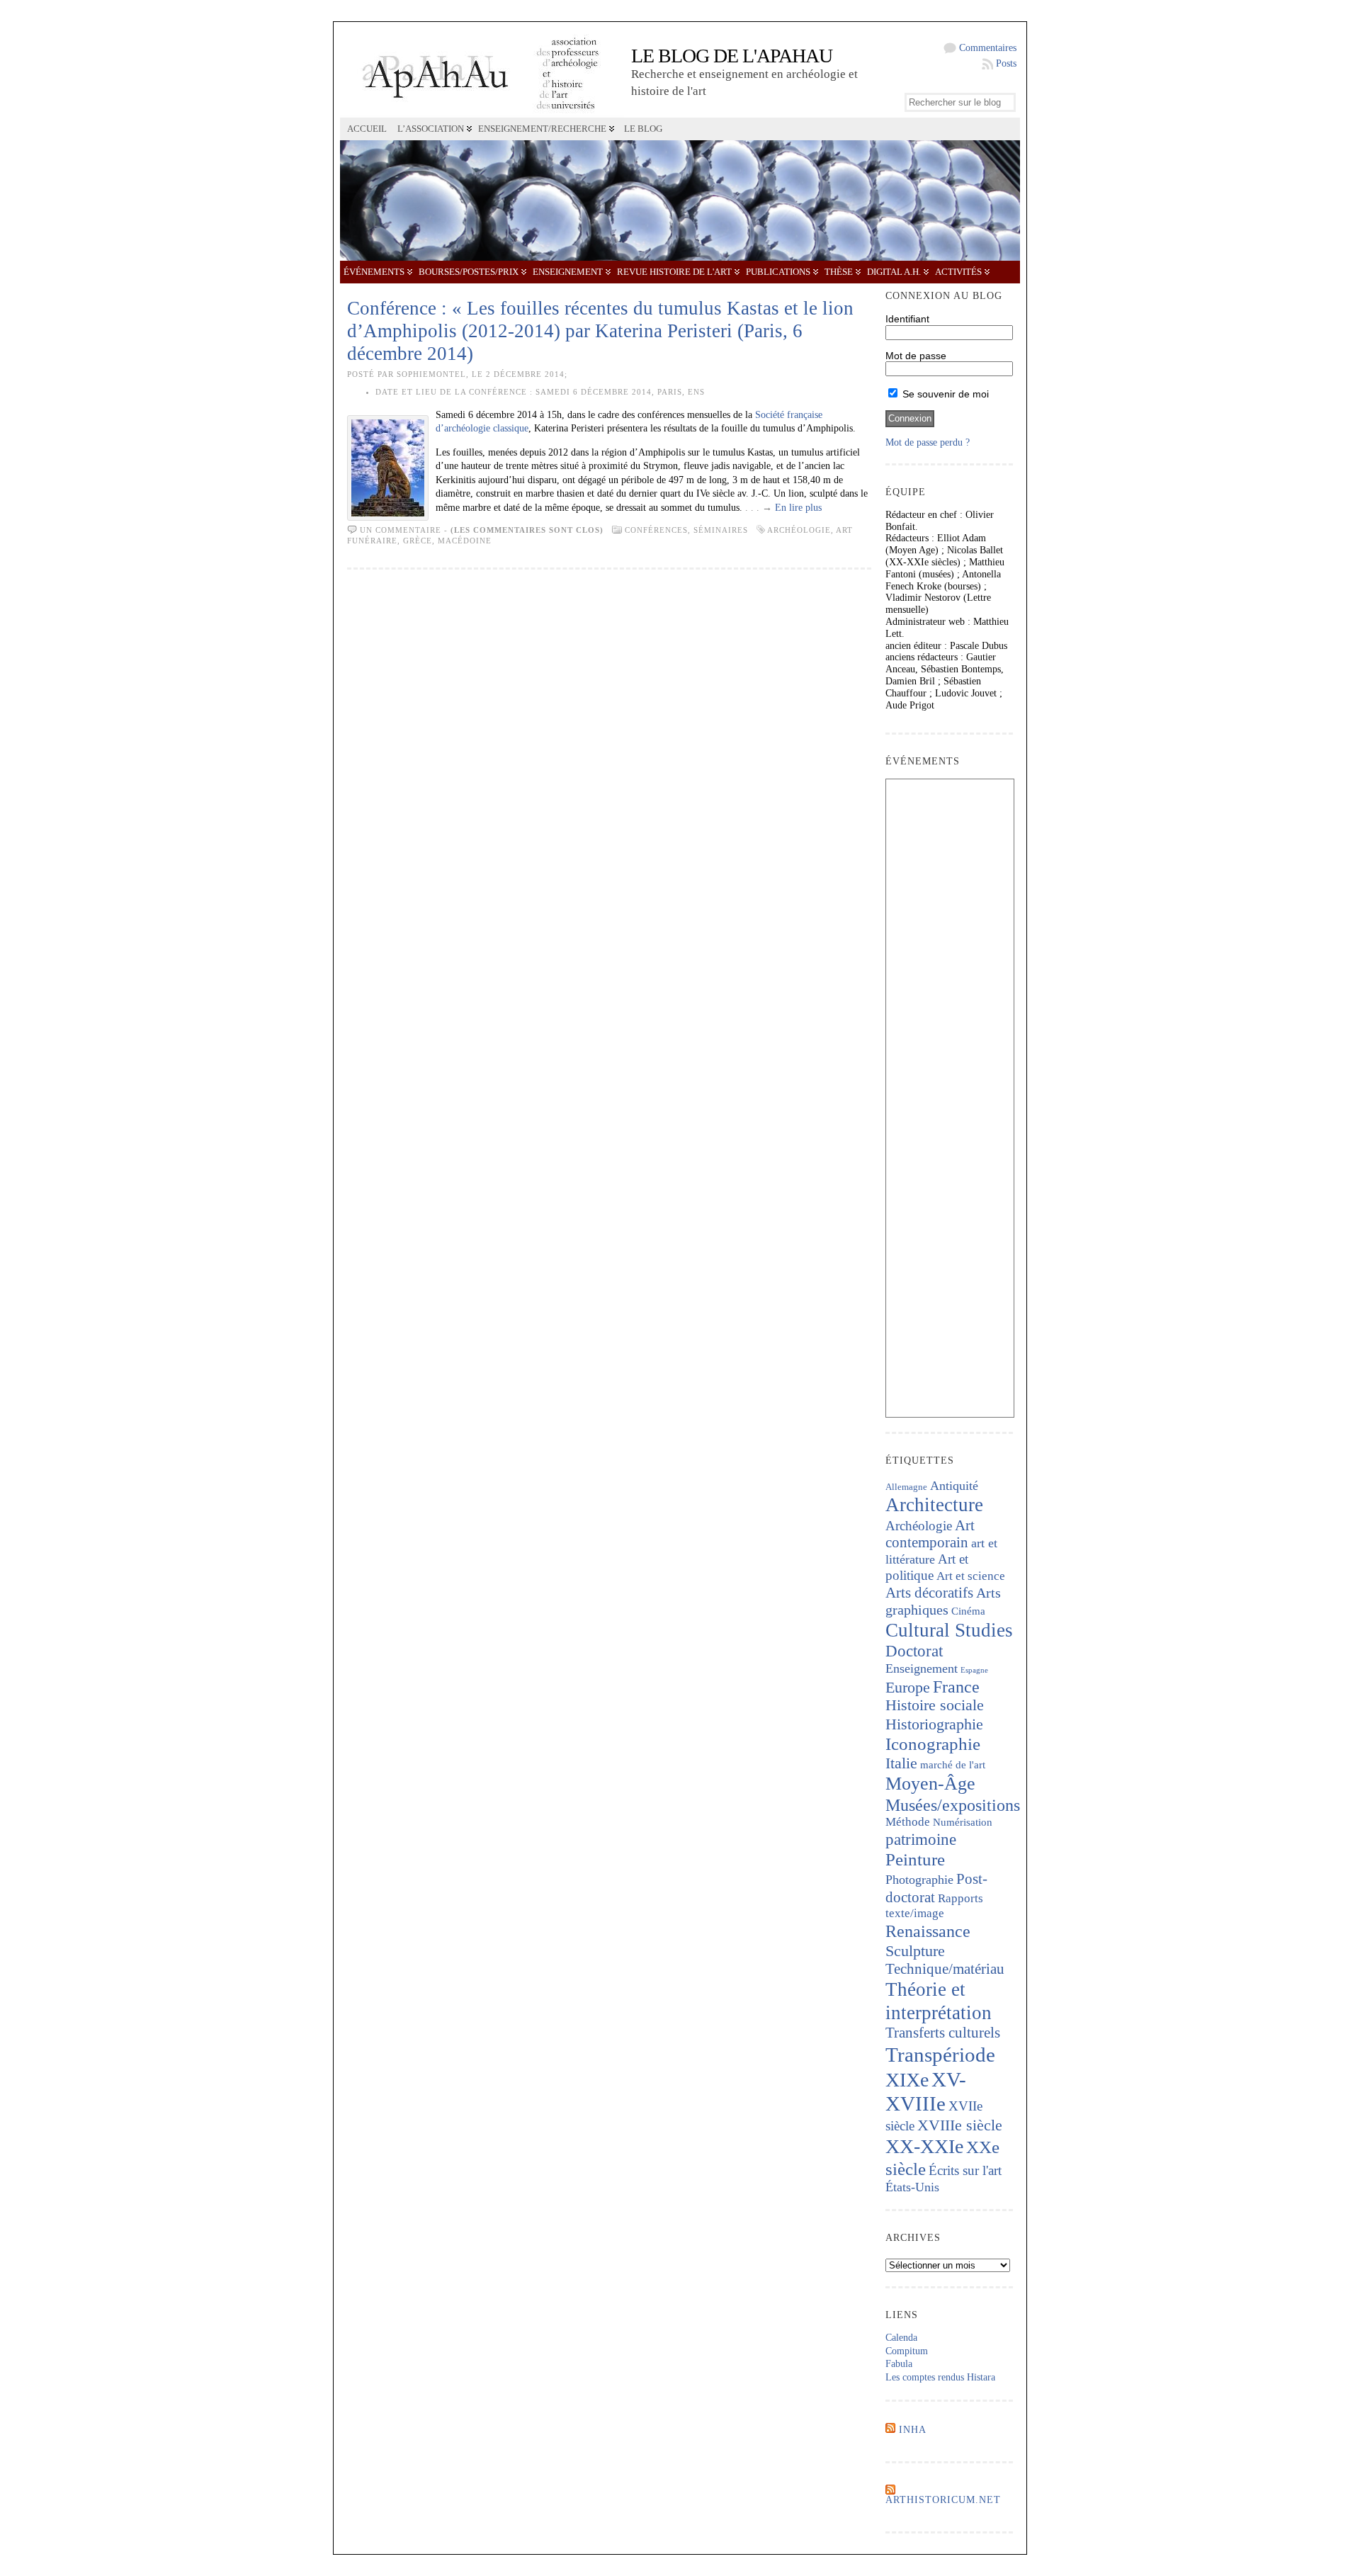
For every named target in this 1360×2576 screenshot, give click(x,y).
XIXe (907, 2080)
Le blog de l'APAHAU (732, 56)
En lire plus (798, 508)
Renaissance (928, 1931)
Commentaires (988, 48)
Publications (778, 272)
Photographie (919, 1880)
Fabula (899, 2364)
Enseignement (568, 272)
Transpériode (940, 2055)
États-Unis (912, 2187)
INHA (913, 2430)
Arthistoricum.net (943, 2500)
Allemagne (906, 1487)
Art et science (971, 1576)
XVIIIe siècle (960, 2125)
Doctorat (914, 1651)
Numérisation (963, 1822)
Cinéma (968, 1611)
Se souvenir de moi (944, 394)
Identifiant (907, 319)
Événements (374, 272)
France (956, 1687)
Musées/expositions (953, 1805)
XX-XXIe (924, 2146)
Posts (1006, 63)
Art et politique (927, 1567)
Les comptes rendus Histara (940, 2377)
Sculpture (915, 1951)
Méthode (908, 1822)
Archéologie (799, 530)
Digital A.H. (894, 272)
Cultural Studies (949, 1630)
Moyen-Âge (930, 1784)
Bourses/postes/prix (469, 272)
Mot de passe (916, 356)
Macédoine (465, 541)
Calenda (901, 2338)
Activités (958, 272)
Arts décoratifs (929, 1593)
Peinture (915, 1859)
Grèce (418, 541)
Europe (908, 1687)
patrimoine (921, 1840)
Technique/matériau (945, 1969)
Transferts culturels (943, 2033)
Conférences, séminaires (686, 530)
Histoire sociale (935, 1705)
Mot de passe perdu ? (928, 442)
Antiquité (954, 1486)
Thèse (839, 272)
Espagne (974, 1670)
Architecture (934, 1505)
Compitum (907, 2351)
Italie (901, 1763)
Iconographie (933, 1744)
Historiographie (934, 1724)
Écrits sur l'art (965, 2170)
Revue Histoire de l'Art (674, 272)
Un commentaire (401, 530)
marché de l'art (953, 1765)
